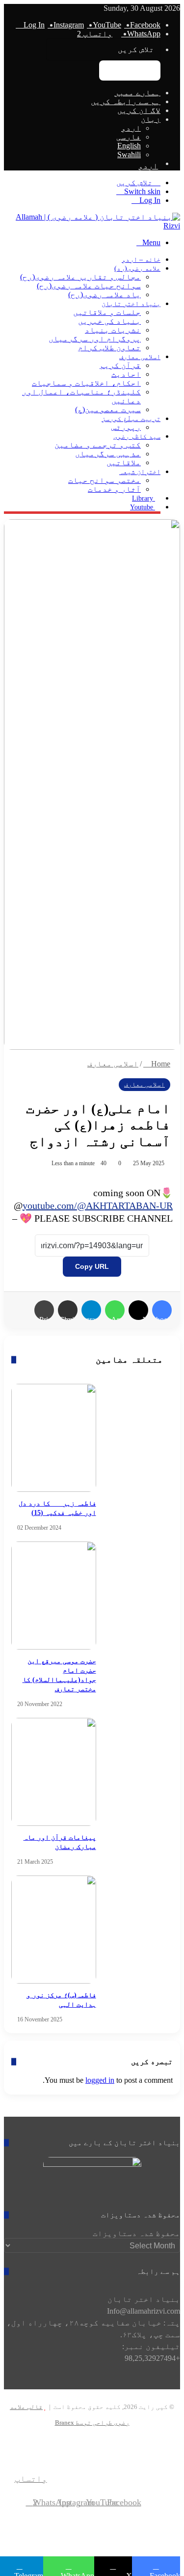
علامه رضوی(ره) (137, 268)
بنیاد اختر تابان (131, 304)
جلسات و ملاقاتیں (107, 312)
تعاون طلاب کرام (109, 348)
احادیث (126, 374)
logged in (100, 2080)
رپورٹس (126, 427)
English (129, 146)
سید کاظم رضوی (137, 436)
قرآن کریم (120, 365)
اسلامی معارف (140, 357)
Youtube (143, 507)
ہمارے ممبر (137, 93)
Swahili (129, 154)
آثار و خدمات (114, 489)
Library (144, 498)
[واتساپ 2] (35, 2455)
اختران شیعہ (140, 472)
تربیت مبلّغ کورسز (131, 419)
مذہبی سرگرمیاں (108, 454)
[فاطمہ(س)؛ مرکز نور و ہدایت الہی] (54, 1930)
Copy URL (92, 1266)
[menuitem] (82, 166)
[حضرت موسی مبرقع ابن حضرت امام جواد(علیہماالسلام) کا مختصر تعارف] (54, 1596)
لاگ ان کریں (139, 110)
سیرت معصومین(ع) (108, 409)
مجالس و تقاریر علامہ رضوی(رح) (80, 277)
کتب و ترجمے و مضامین (98, 445)
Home (160, 1064)
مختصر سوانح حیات (105, 480)
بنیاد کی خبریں (109, 321)
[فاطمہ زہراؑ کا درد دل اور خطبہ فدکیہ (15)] (54, 1438)
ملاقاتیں (124, 462)
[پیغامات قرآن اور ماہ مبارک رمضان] (54, 1772)
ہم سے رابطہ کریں (126, 101)
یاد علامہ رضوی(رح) (105, 294)
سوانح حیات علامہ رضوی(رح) (89, 286)
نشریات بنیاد (113, 330)
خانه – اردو (141, 260)
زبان (151, 119)
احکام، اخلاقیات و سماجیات (86, 383)
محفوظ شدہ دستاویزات (136, 2233)
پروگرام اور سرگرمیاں (95, 339)
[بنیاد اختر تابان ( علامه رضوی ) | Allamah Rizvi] (92, 226)
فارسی (129, 137)
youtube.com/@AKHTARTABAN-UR (98, 1205)
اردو (131, 128)
